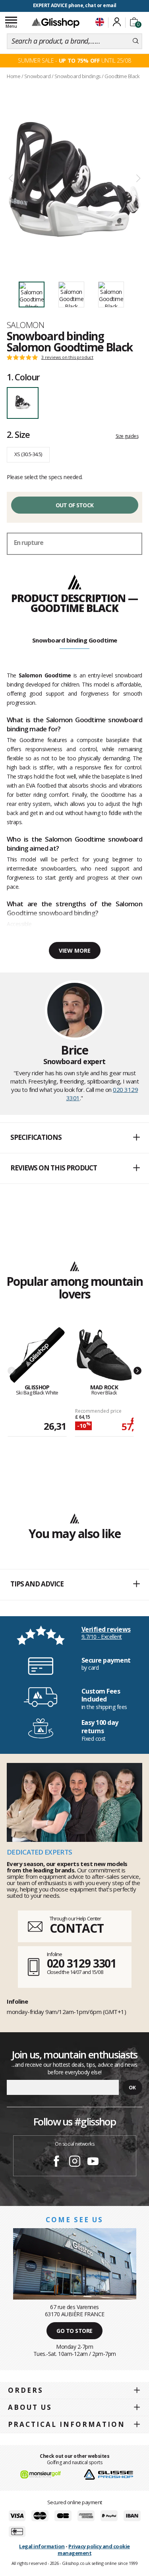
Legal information (42, 2546)
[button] (74, 1138)
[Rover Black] (104, 1355)
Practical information (67, 2424)
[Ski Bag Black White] (37, 1355)
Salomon (25, 325)
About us (30, 2407)
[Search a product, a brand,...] (136, 41)
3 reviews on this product (67, 357)
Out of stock (75, 505)
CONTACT (77, 1928)
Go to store (74, 2331)
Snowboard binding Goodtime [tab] (75, 640)
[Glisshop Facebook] (56, 2162)
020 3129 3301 (82, 1963)
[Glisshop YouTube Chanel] (93, 2162)
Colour (23, 377)
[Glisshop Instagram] (75, 2162)
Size (18, 434)
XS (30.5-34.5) (28, 454)
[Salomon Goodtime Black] (74, 179)
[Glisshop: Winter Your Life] (56, 23)
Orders (26, 2390)
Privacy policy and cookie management (94, 2550)
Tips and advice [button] (37, 1584)
